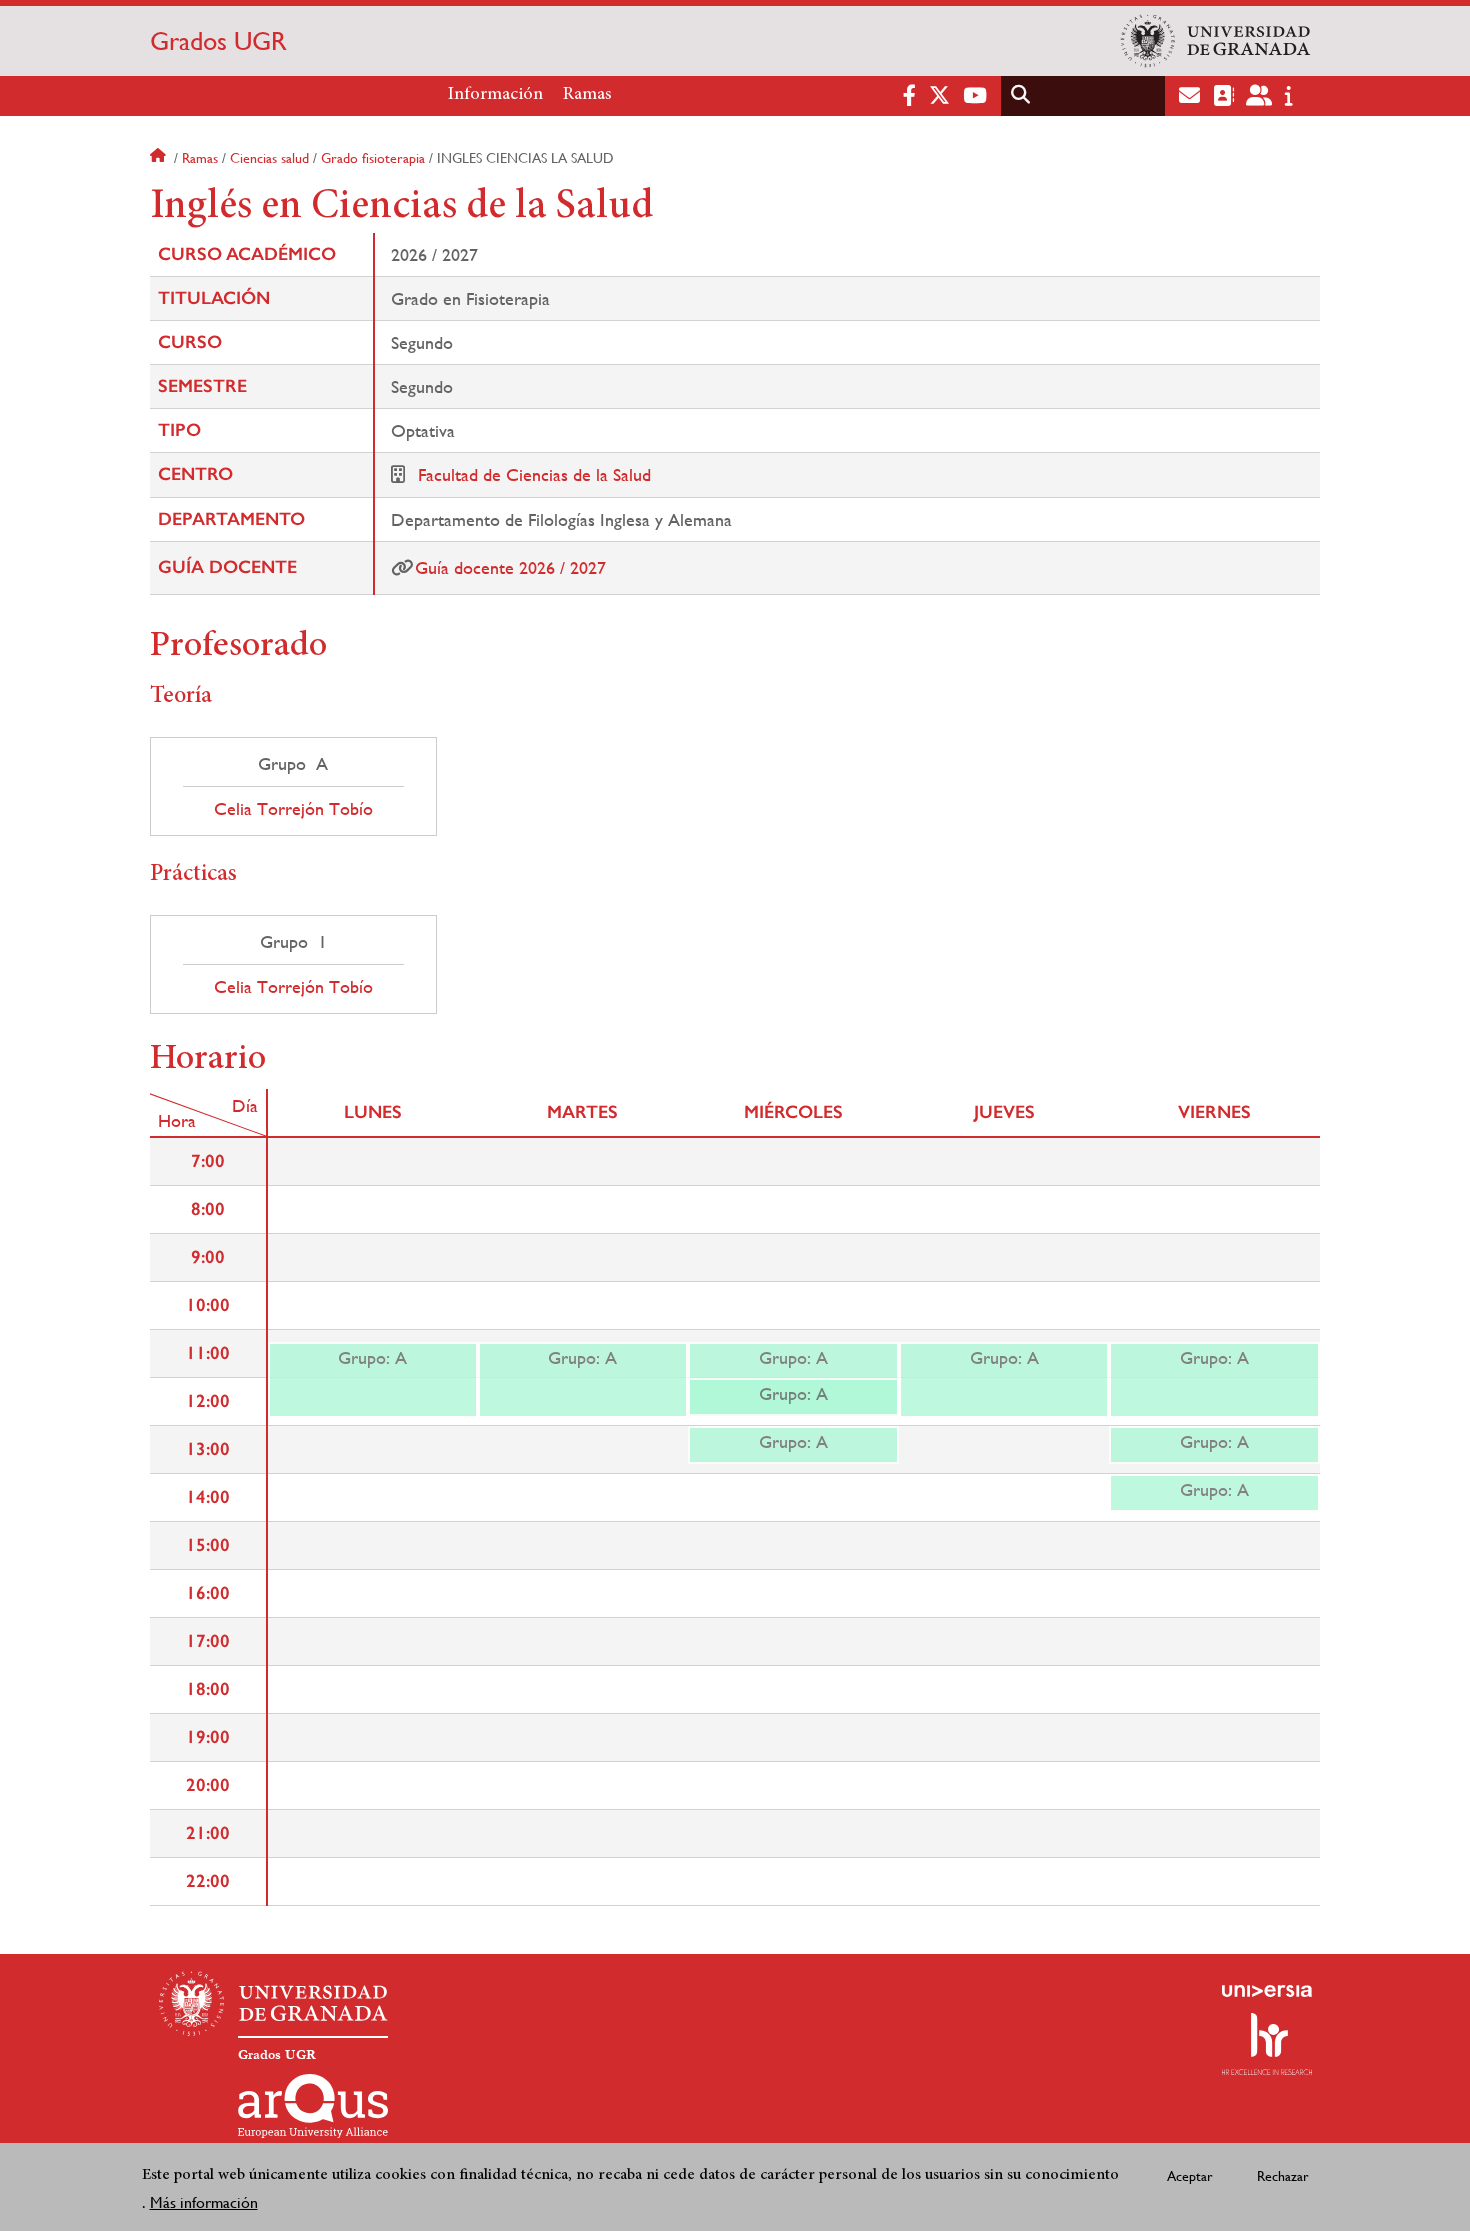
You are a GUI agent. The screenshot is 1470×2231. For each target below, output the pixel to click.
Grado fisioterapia (373, 158)
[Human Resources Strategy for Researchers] (1267, 2044)
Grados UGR (218, 41)
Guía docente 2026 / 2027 (510, 567)
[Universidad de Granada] (1216, 41)
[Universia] (1267, 1991)
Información (495, 95)
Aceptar (1190, 2176)
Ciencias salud (269, 158)
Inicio (160, 158)
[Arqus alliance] (313, 2106)
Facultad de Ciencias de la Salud (534, 474)
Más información (204, 2202)
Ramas (587, 95)
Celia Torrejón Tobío (293, 809)
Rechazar (1283, 2176)
